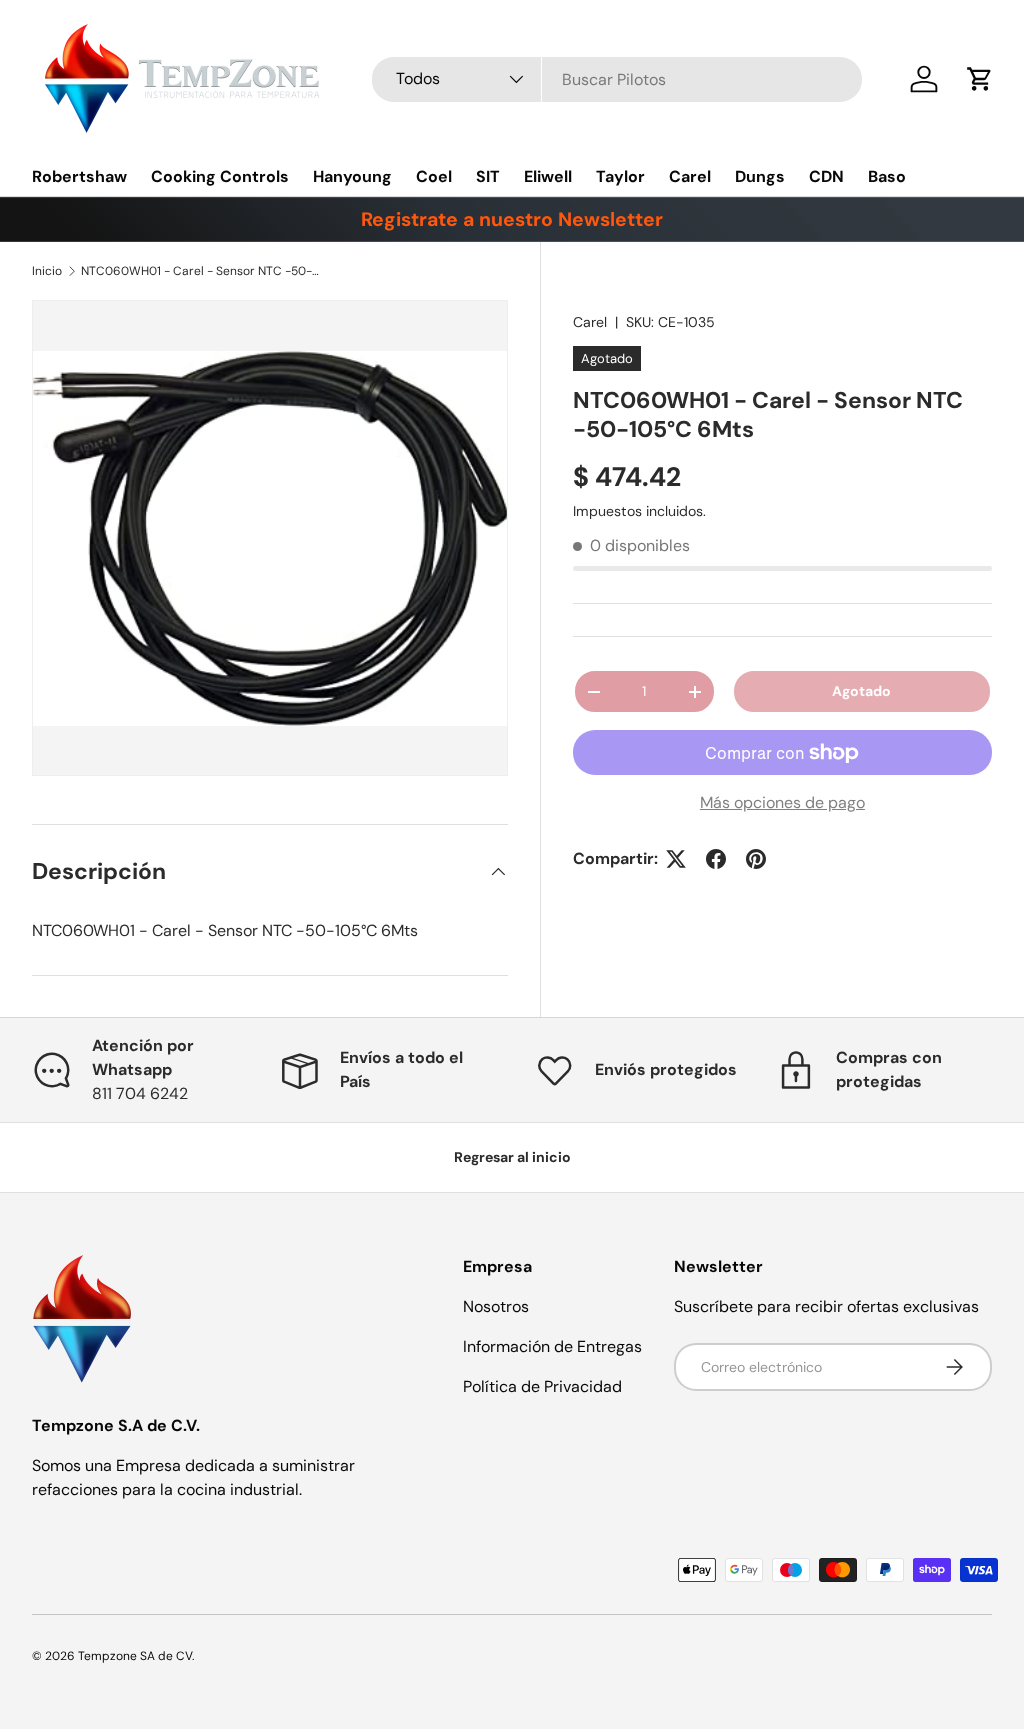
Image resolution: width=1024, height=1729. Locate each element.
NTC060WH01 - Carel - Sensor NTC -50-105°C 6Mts (201, 271)
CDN (826, 176)
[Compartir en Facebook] (716, 859)
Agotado (861, 691)
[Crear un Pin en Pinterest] (756, 859)
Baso (887, 176)
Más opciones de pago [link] (782, 802)
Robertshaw (79, 176)
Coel (434, 176)
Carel (690, 176)
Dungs (760, 176)
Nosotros (496, 1306)
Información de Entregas (552, 1346)
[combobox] (617, 79)
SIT (488, 176)
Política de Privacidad (542, 1386)
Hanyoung (352, 176)
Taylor (620, 176)
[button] (980, 79)
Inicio (47, 271)
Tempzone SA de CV (135, 1656)
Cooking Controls (220, 176)
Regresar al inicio (512, 1157)
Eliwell (548, 176)
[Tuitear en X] (676, 859)
